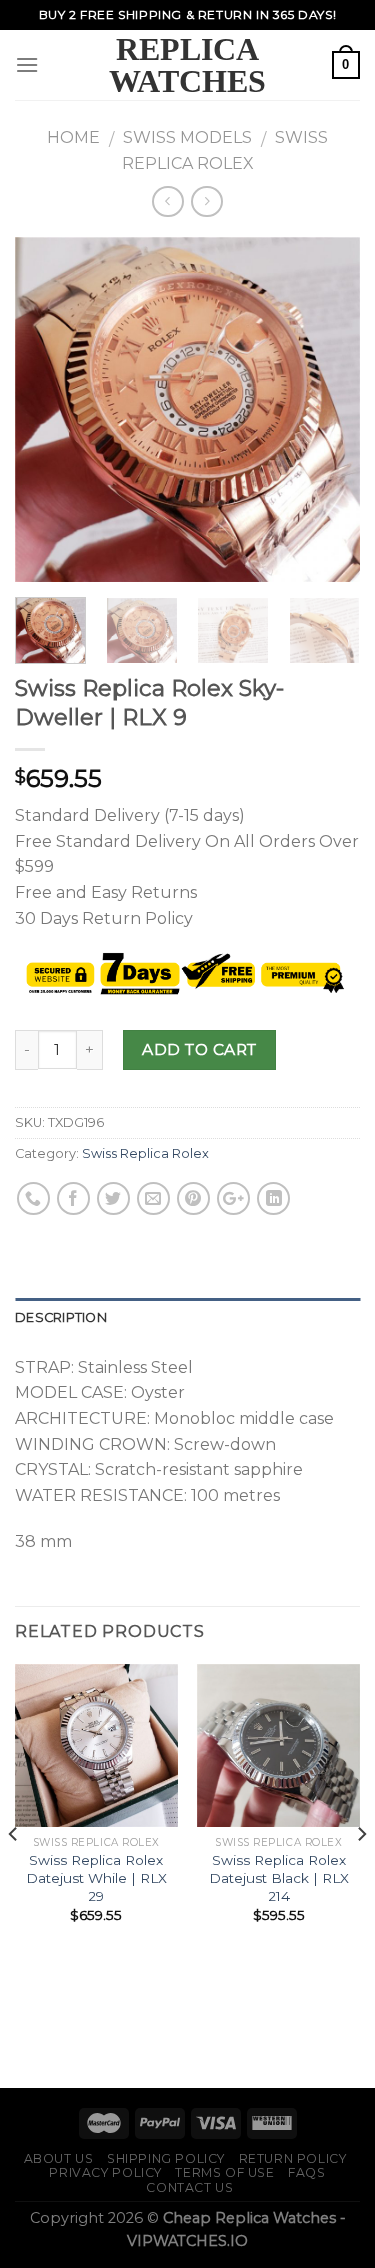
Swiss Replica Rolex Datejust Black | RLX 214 (279, 1877)
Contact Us (189, 2187)
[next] (328, 410)
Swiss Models (187, 137)
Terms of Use (224, 2172)
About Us (59, 2158)
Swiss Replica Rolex (145, 1153)
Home (73, 137)
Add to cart (199, 1049)
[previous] (47, 410)
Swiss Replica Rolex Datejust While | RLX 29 (96, 1877)
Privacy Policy (105, 2172)
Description (61, 1317)
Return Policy (293, 2158)
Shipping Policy (166, 2158)
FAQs (306, 2172)
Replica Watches (187, 65)
